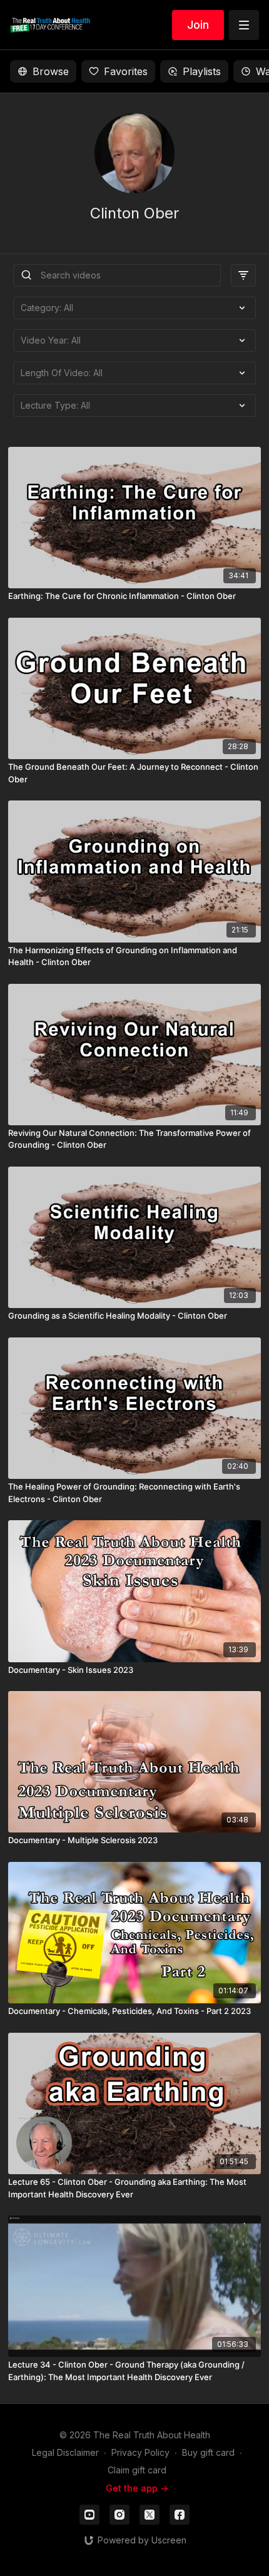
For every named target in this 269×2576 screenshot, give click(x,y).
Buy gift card (208, 2452)
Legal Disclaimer (65, 2452)
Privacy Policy (140, 2452)
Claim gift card (137, 2470)
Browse (51, 71)
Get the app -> (137, 2488)
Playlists (202, 71)
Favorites (126, 71)
